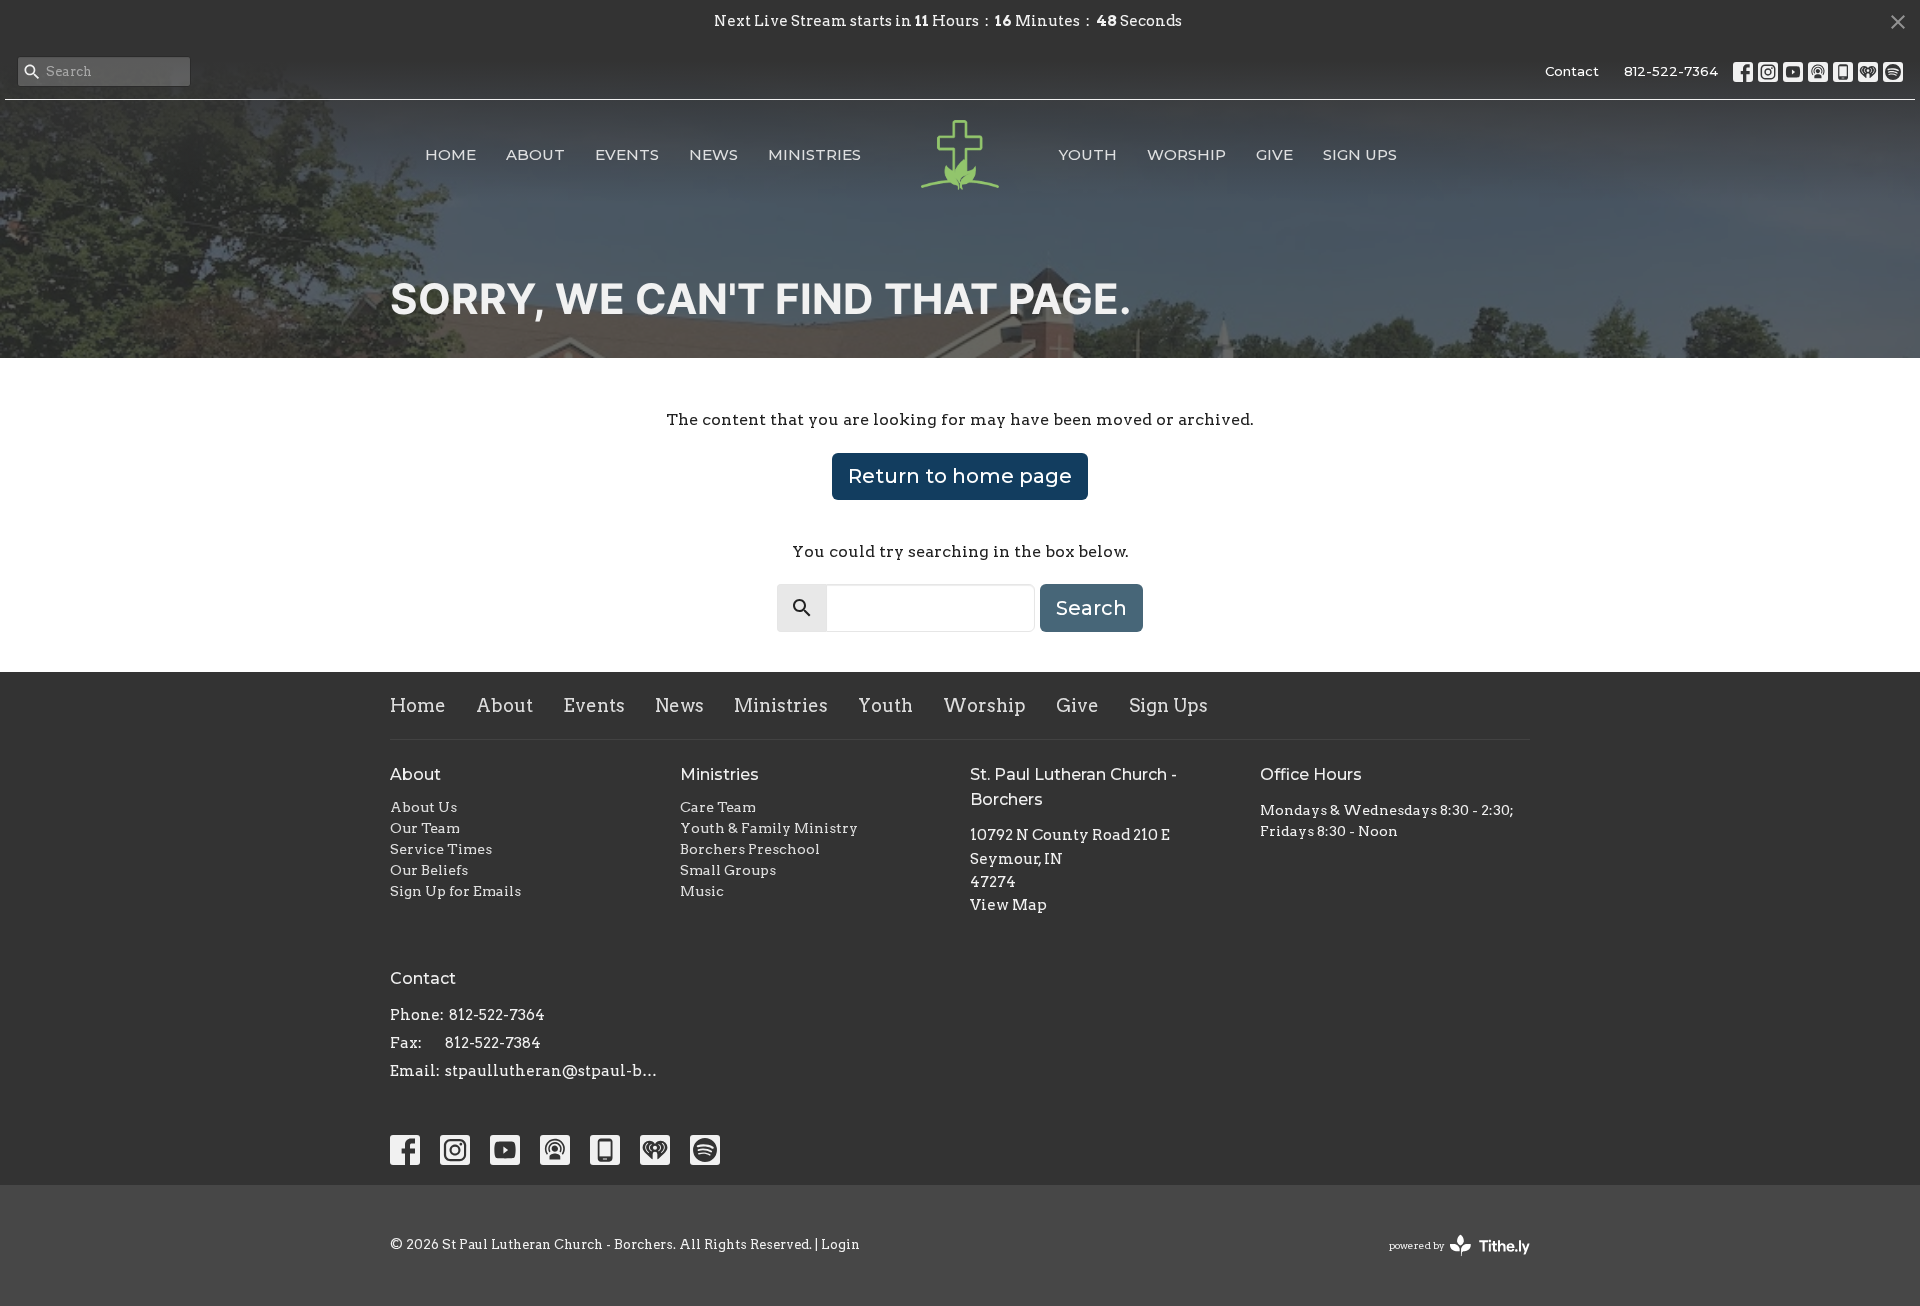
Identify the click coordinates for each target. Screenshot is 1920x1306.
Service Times (441, 849)
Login (840, 1244)
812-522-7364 (1671, 71)
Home (450, 154)
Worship (1186, 154)
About (535, 154)
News (713, 154)
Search (1091, 608)
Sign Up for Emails (455, 891)
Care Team (718, 807)
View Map (1008, 905)
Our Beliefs (429, 870)
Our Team (425, 828)
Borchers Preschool (750, 849)
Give (1274, 154)
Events (627, 154)
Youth (1088, 154)
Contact (1572, 71)
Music (702, 891)
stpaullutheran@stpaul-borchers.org (552, 1071)
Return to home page (960, 476)
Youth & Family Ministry (769, 828)
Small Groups (728, 870)
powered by (1449, 1262)
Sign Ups (1360, 154)
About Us (423, 807)
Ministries (814, 154)
